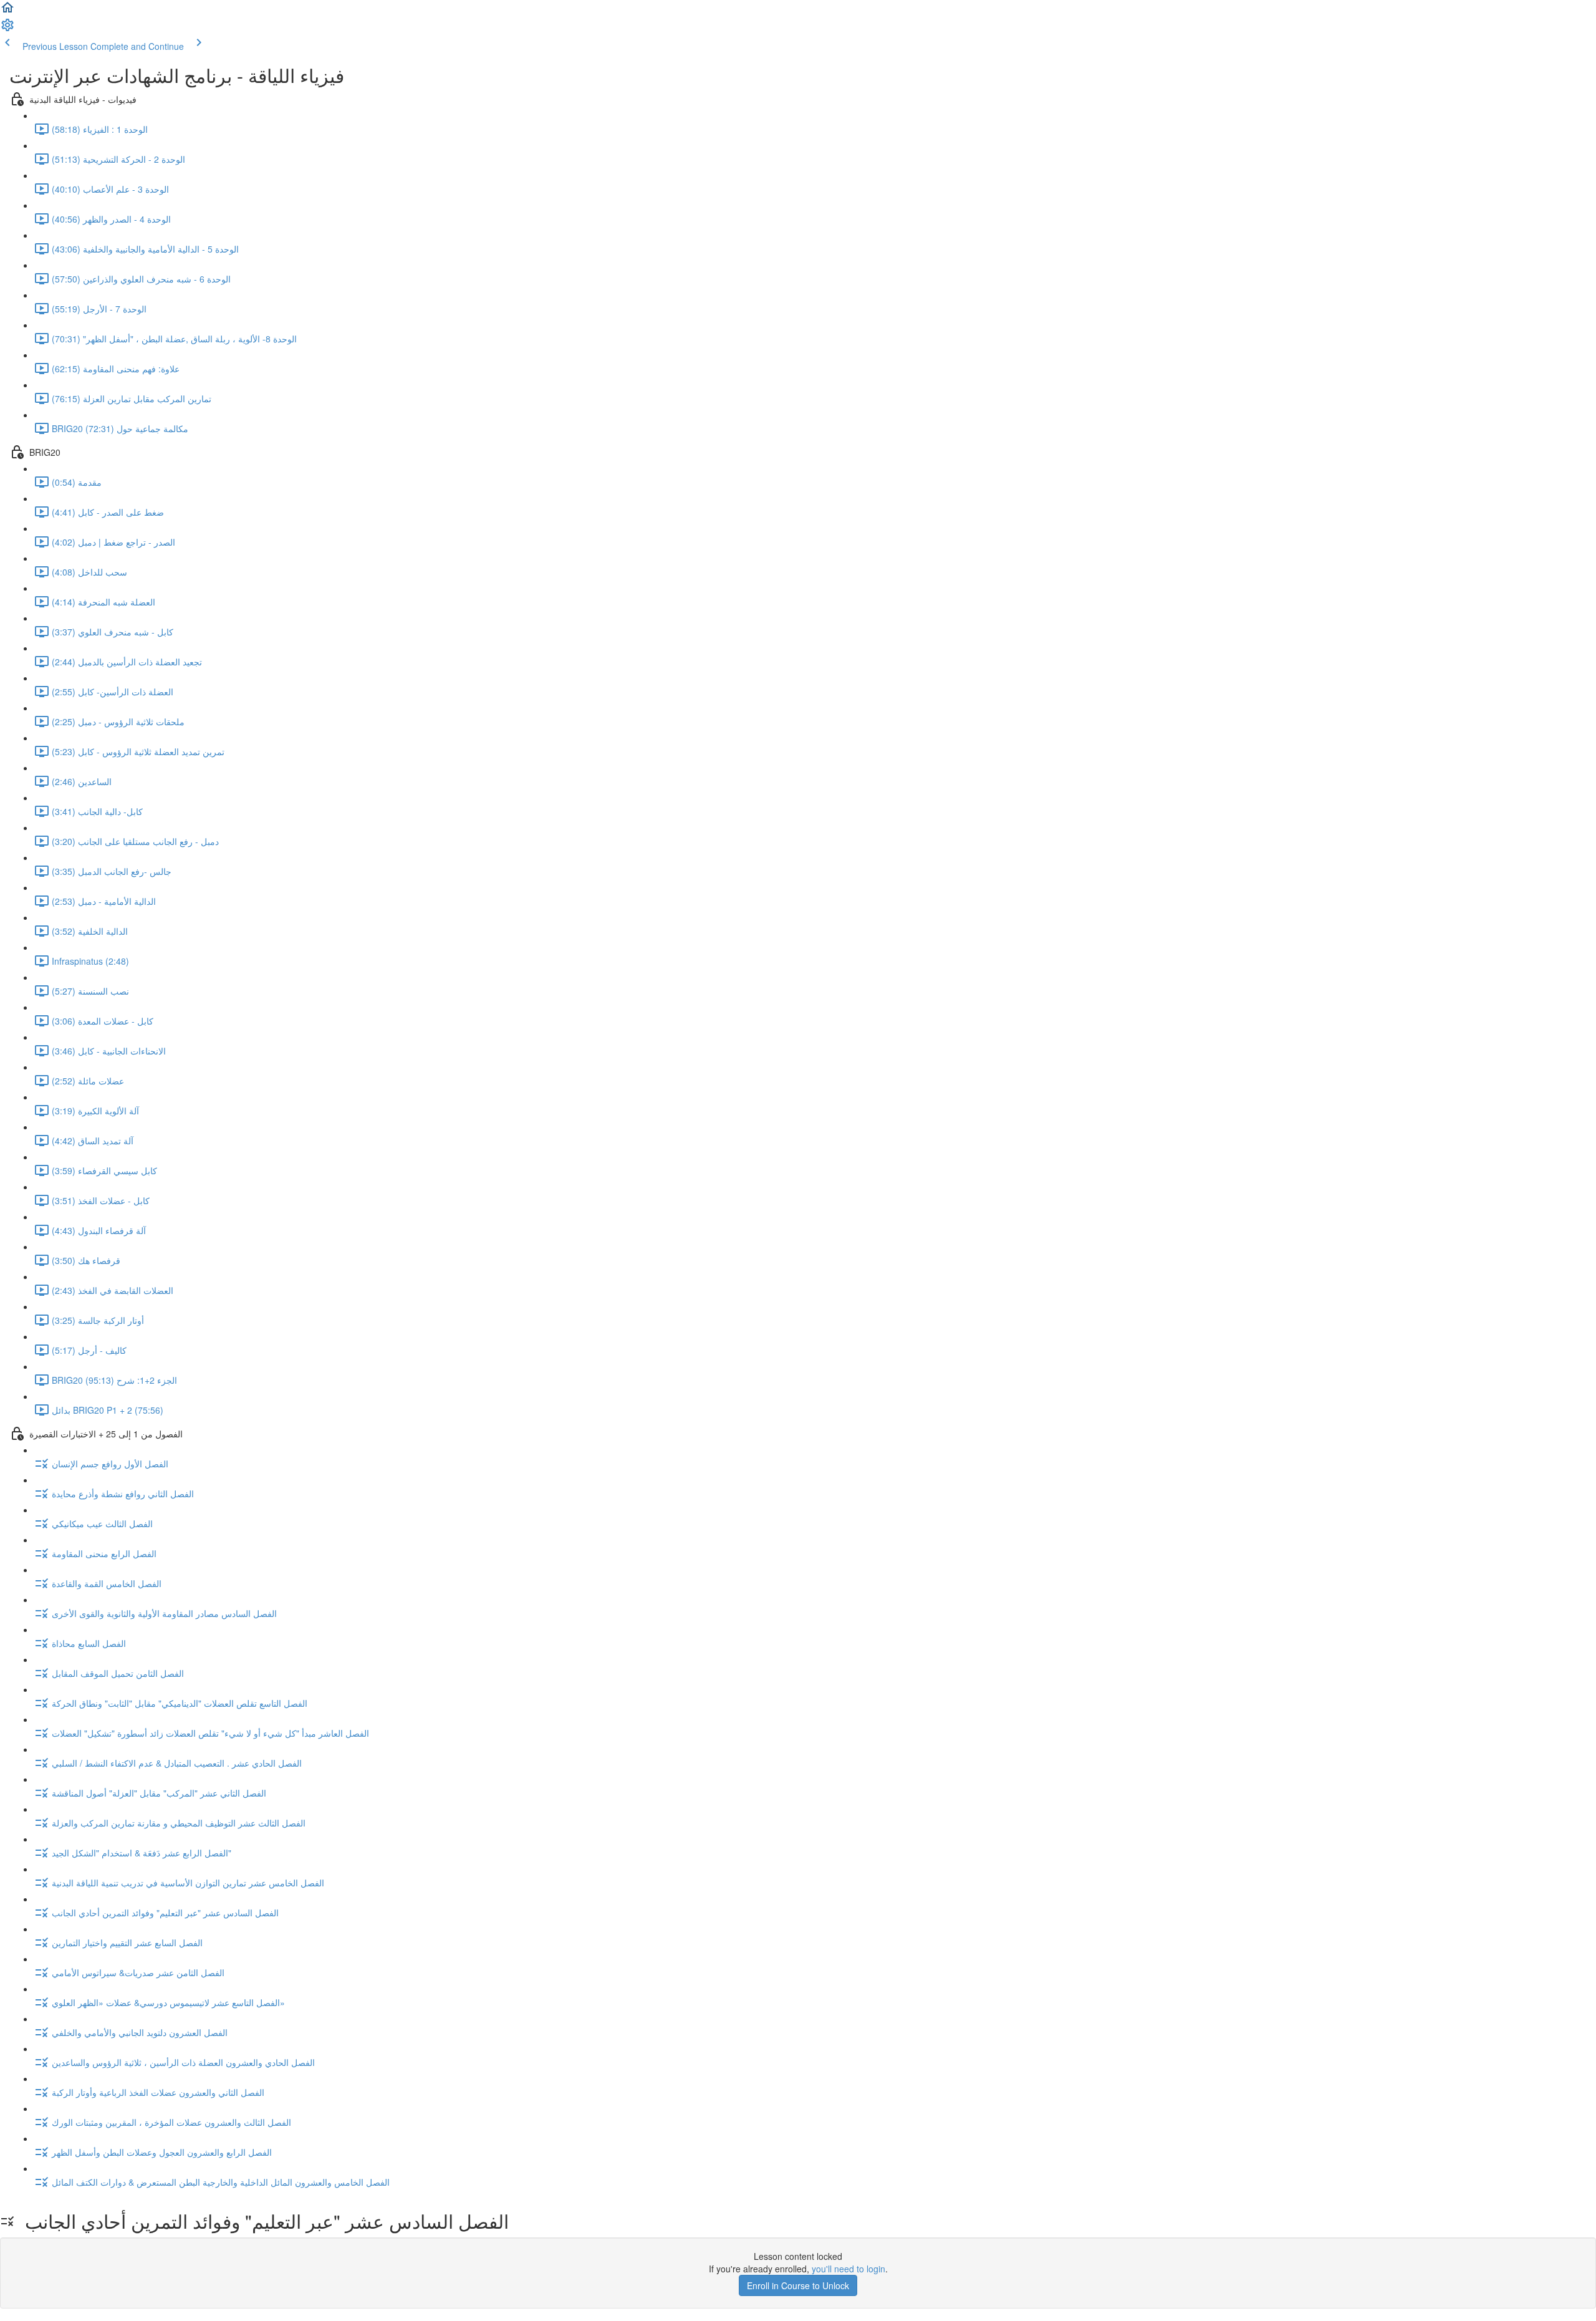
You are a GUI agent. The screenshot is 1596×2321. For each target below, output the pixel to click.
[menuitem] (7, 29)
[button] (7, 11)
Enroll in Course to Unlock (798, 2285)
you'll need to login (848, 2269)
